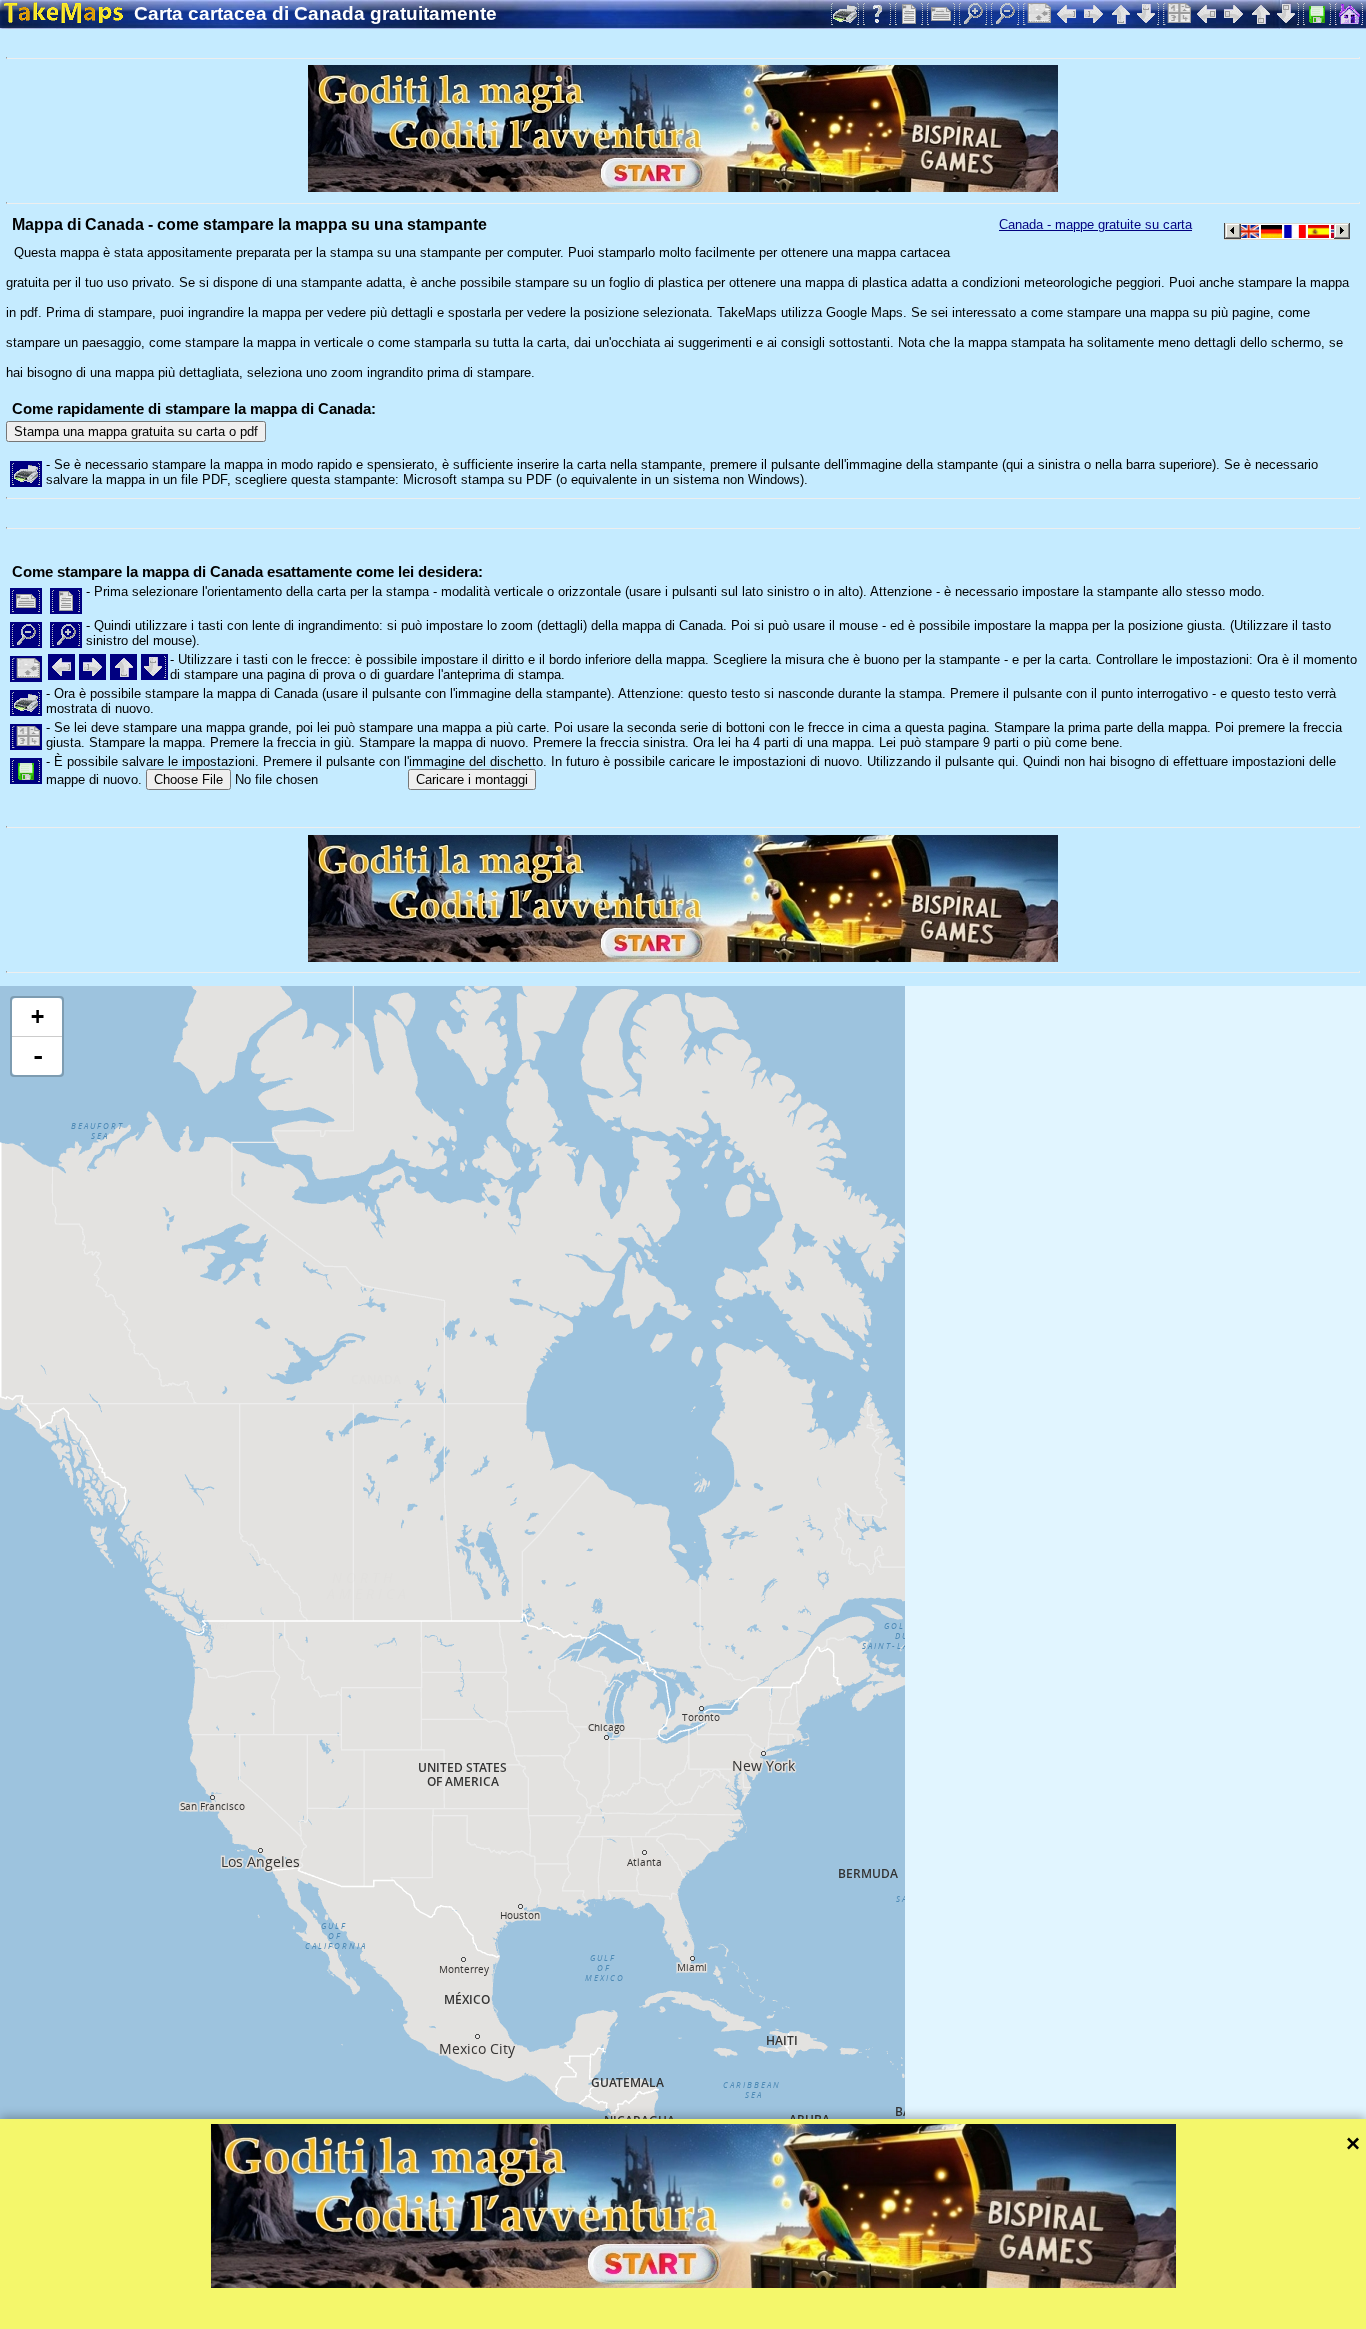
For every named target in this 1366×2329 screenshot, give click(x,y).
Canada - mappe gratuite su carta (1095, 224)
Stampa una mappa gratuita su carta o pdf (136, 431)
